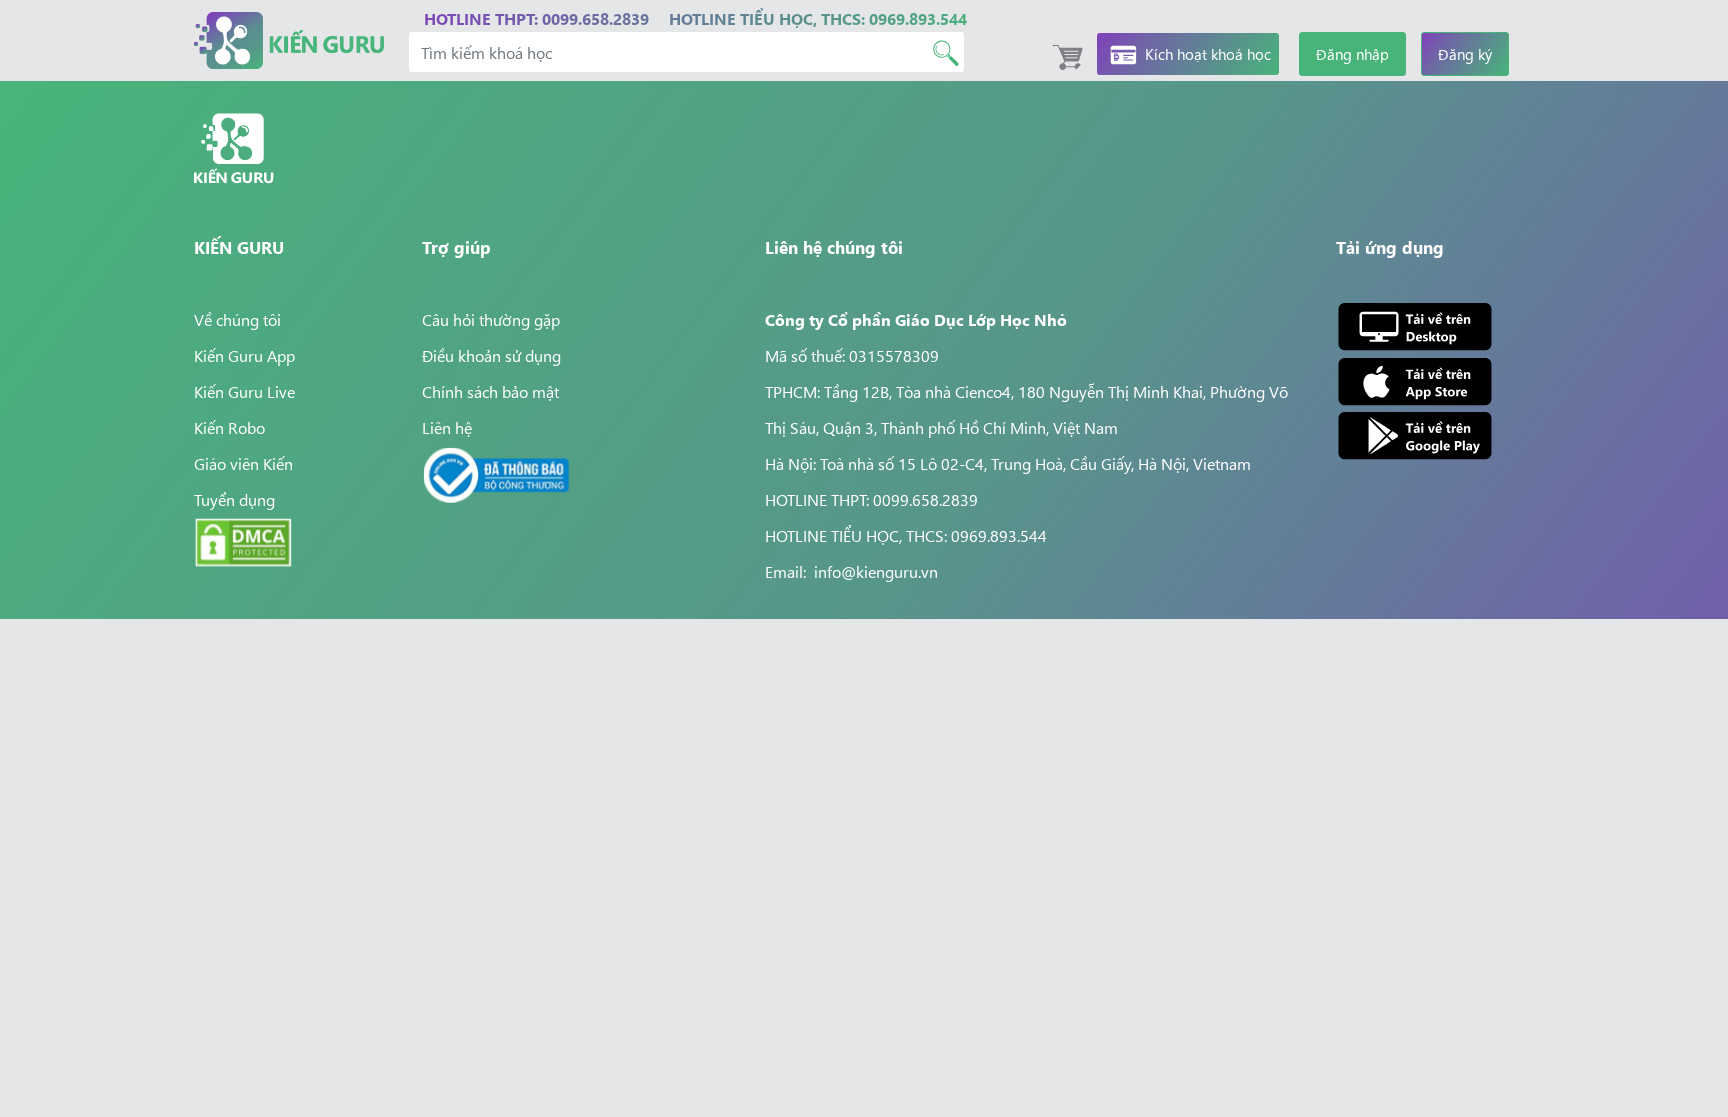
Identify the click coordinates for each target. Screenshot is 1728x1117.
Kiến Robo (229, 427)
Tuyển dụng (234, 499)
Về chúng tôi (237, 319)
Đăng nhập (1352, 53)
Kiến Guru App (244, 355)
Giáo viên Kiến (243, 463)
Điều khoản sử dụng (491, 355)
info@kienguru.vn (876, 571)
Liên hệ (447, 427)
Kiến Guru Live (244, 391)
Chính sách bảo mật (490, 391)
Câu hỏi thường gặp (491, 319)
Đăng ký (1465, 53)
